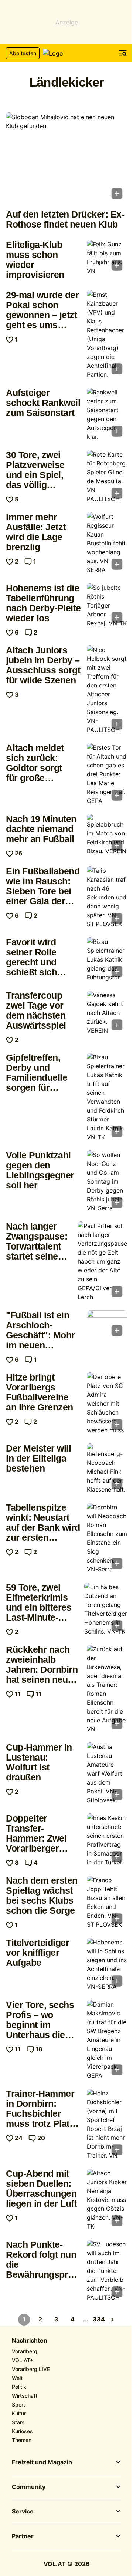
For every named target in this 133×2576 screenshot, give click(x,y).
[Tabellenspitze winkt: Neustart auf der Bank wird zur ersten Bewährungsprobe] (107, 1538)
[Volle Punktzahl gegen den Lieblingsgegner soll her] (107, 1181)
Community (29, 2487)
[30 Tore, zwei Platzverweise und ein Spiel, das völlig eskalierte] (107, 477)
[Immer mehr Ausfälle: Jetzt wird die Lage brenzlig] (107, 543)
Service (23, 2512)
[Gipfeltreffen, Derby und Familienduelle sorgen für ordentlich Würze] (107, 1097)
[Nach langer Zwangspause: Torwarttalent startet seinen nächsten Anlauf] (102, 1261)
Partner (23, 2536)
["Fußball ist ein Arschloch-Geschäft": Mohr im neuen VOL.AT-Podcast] (107, 1325)
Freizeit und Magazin (42, 2462)
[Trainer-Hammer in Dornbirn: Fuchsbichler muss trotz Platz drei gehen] (107, 2124)
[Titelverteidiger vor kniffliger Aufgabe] (107, 1964)
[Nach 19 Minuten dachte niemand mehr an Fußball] (107, 835)
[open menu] (123, 53)
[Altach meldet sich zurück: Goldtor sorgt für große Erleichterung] (107, 774)
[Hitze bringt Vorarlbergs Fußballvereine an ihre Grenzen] (107, 1403)
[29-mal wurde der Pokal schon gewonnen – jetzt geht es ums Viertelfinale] (107, 334)
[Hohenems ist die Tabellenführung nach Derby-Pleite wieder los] (107, 605)
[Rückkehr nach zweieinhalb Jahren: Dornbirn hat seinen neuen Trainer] (107, 1689)
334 (99, 2319)
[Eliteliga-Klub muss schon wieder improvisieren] (107, 258)
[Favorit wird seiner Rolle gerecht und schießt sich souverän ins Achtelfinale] (107, 959)
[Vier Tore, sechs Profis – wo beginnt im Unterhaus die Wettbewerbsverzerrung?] (107, 2040)
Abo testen (23, 53)
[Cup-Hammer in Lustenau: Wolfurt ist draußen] (107, 1773)
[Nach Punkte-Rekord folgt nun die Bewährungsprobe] (107, 2271)
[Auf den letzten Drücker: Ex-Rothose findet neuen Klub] (66, 158)
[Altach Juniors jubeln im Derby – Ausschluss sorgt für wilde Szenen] (107, 690)
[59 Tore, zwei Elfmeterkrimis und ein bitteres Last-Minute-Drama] (106, 1609)
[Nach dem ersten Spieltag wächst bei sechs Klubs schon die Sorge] (107, 1902)
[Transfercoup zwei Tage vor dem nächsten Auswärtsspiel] (107, 1013)
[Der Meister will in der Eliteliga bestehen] (107, 1469)
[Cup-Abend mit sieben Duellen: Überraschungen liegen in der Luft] (107, 2200)
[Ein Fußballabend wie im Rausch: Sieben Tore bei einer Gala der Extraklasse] (107, 897)
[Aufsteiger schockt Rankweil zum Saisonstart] (107, 414)
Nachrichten (30, 2341)
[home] (66, 53)
